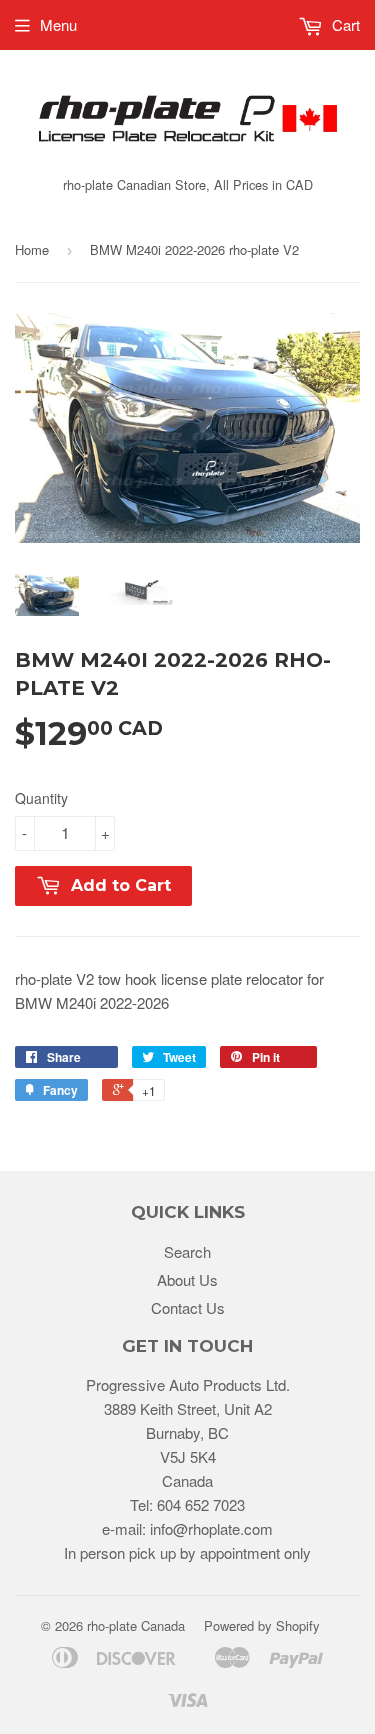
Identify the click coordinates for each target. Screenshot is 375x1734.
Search (187, 1251)
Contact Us (188, 1307)
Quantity (41, 798)
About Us (187, 1279)
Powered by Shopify (262, 1625)
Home (32, 249)
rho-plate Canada (136, 1625)
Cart (344, 24)
